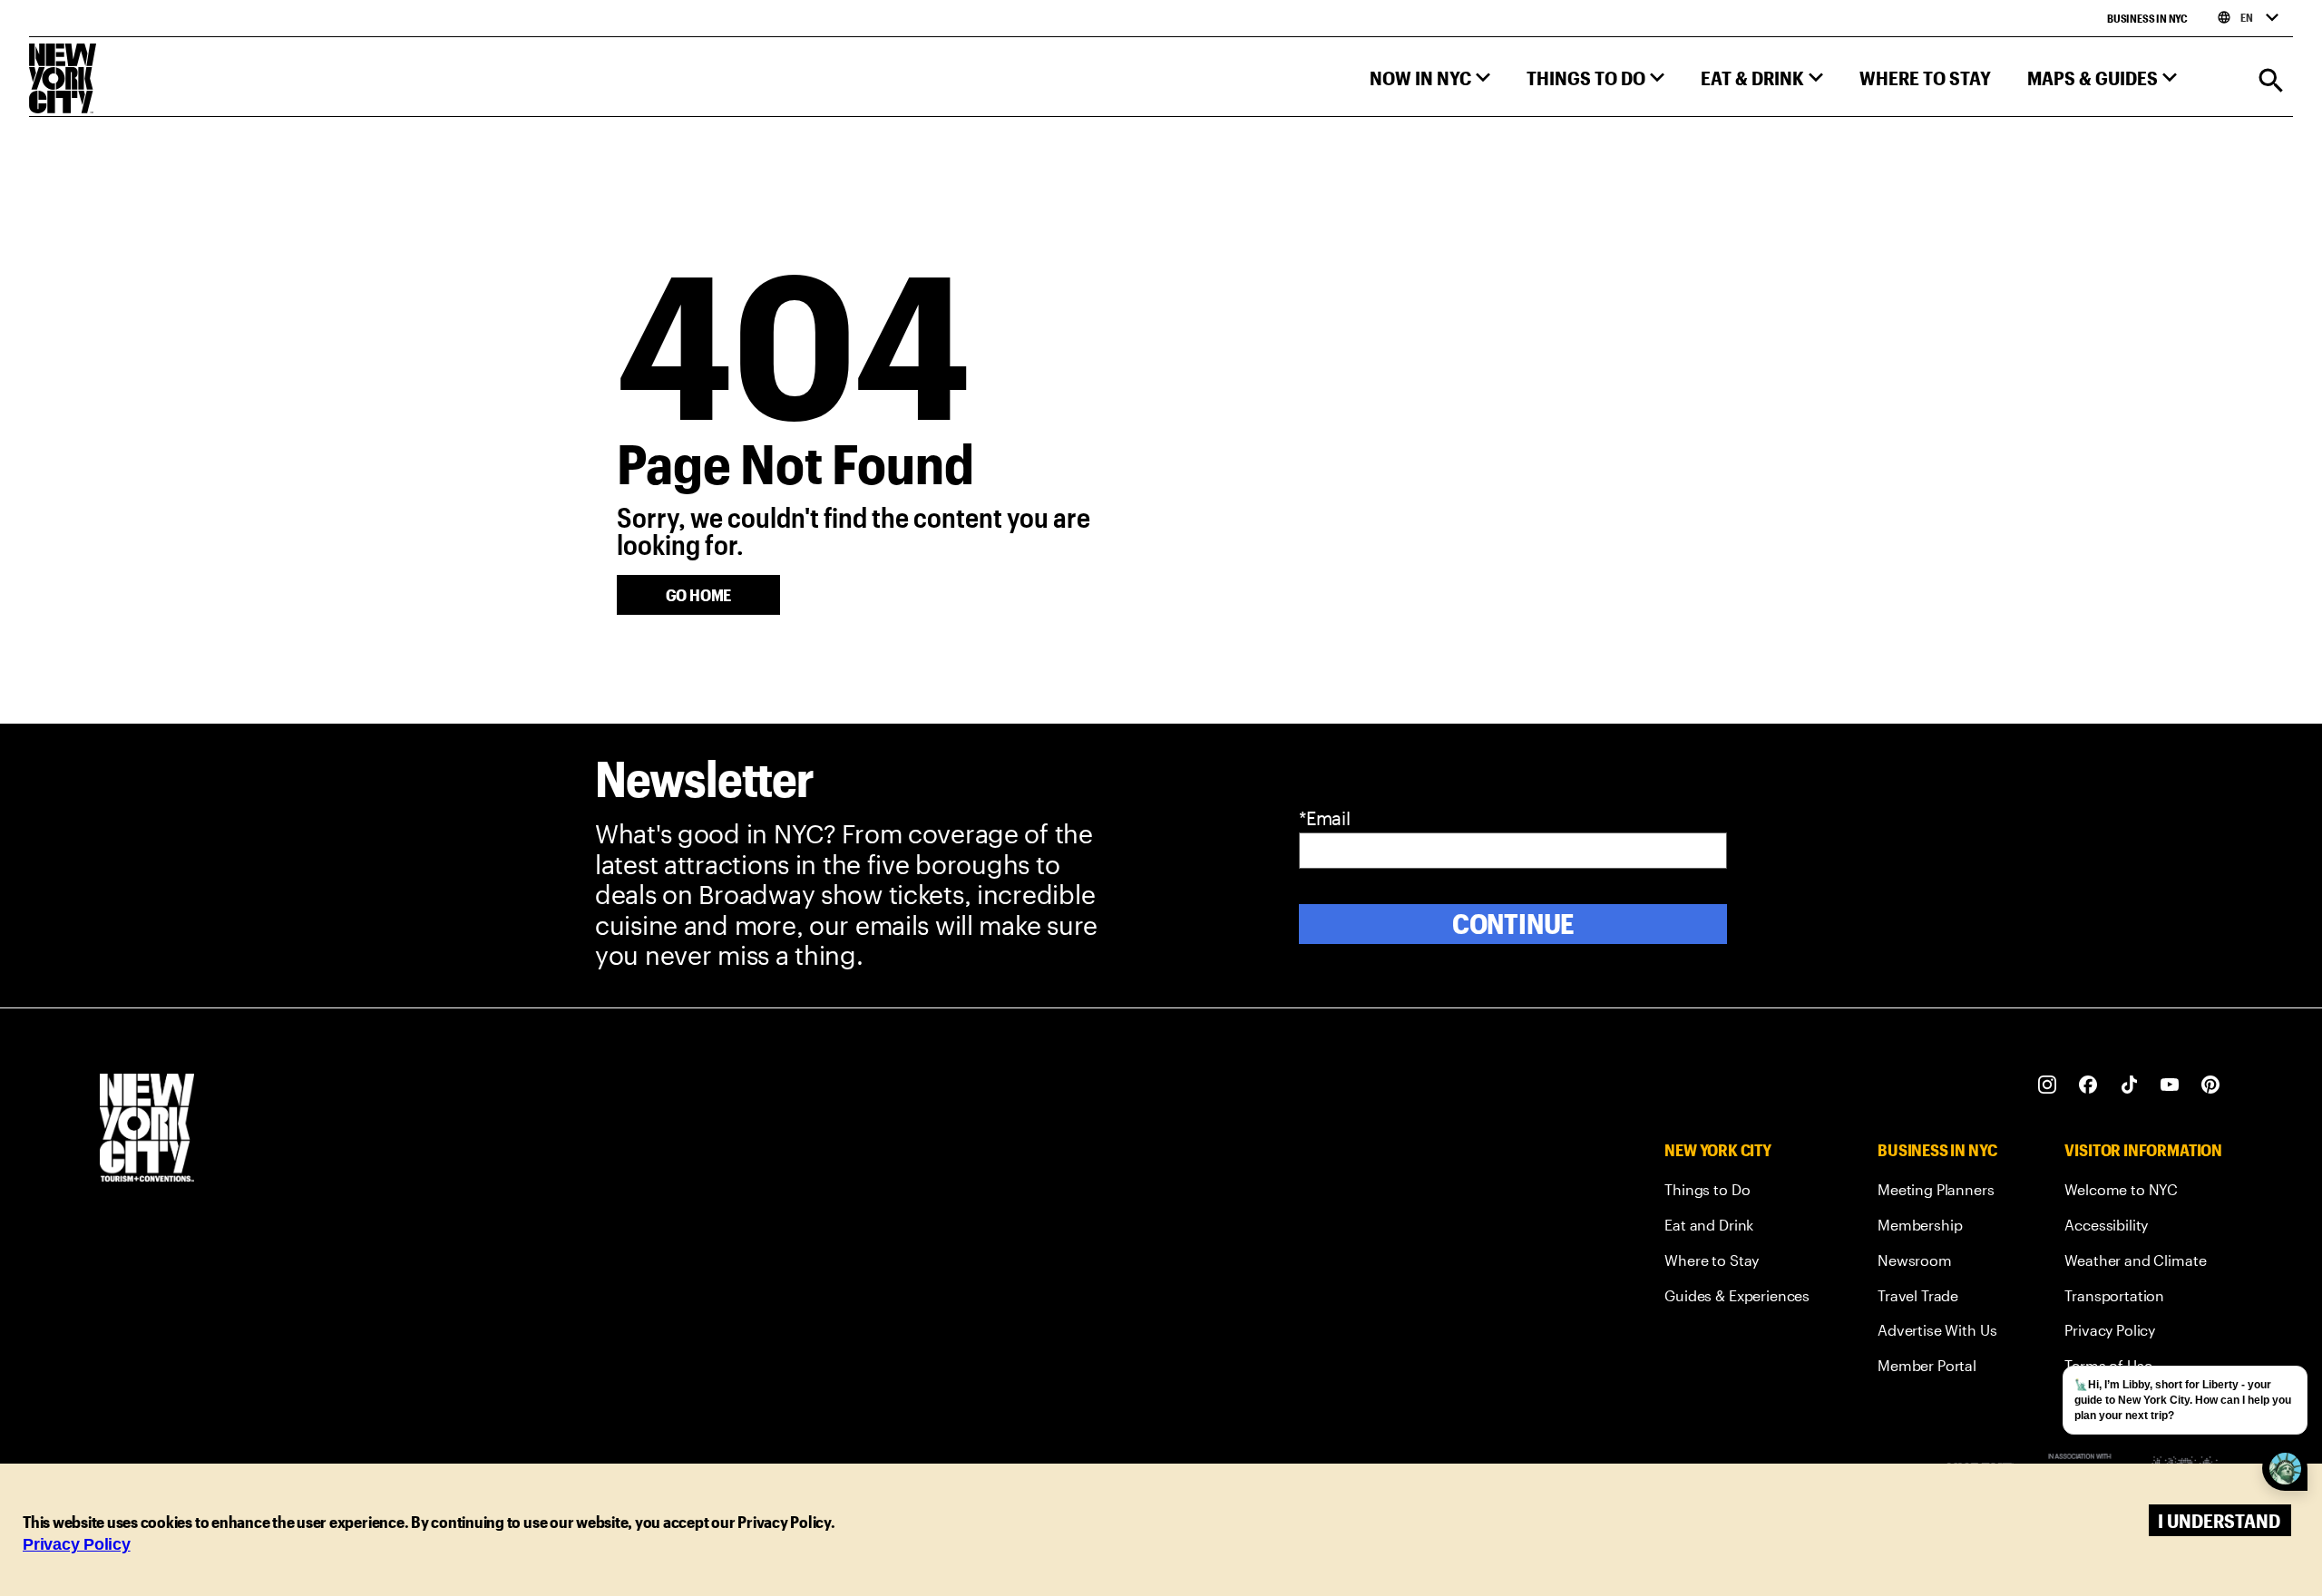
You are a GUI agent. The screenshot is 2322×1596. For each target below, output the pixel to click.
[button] (1430, 82)
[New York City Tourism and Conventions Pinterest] (2211, 1085)
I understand (2219, 1520)
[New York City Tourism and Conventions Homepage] (147, 1129)
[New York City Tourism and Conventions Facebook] (2088, 1085)
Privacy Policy (77, 1544)
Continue (1513, 924)
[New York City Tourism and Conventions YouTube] (2170, 1085)
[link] (1737, 1193)
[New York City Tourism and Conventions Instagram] (2048, 1085)
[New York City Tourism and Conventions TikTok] (2129, 1085)
